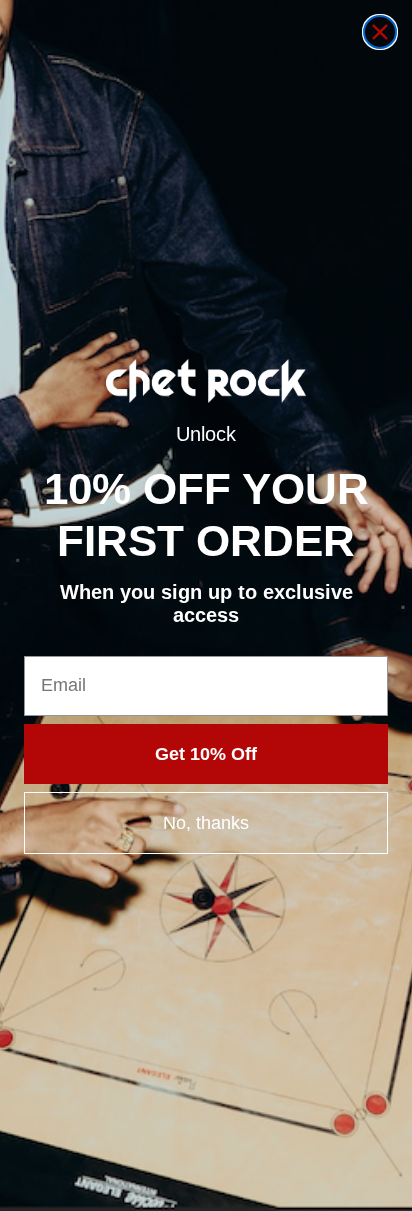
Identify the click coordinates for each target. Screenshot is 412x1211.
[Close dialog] (380, 32)
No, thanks (206, 823)
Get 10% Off (206, 754)
